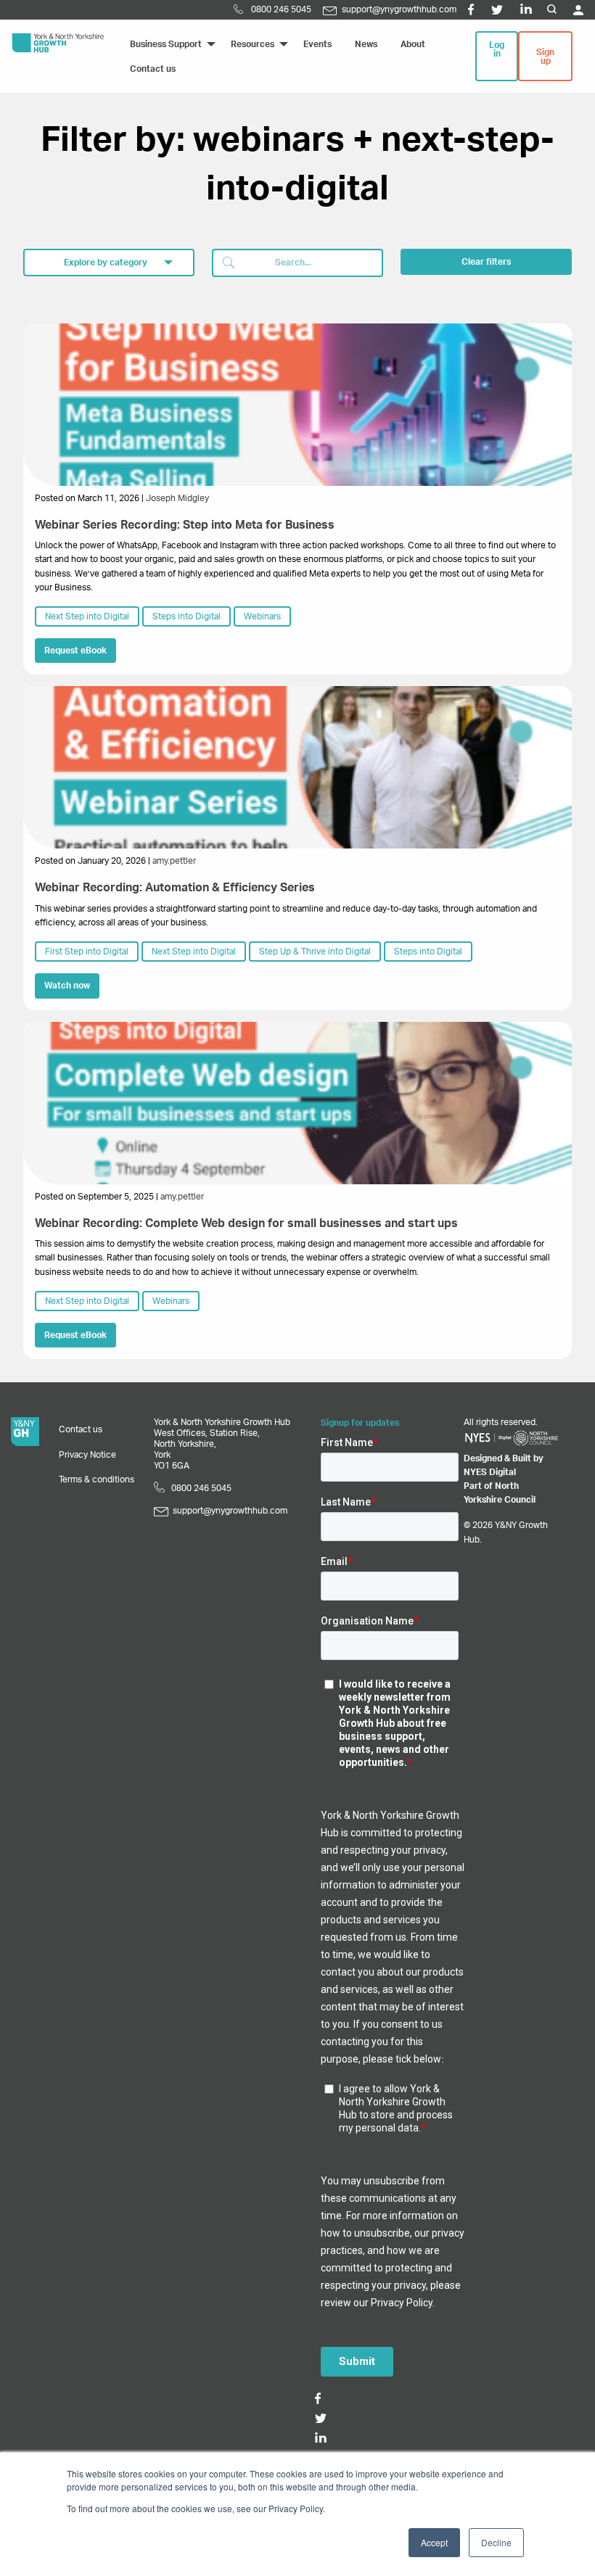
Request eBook (75, 651)
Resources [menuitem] (253, 44)
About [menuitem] (413, 44)
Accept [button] (434, 2542)
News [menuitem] (366, 44)
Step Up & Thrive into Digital (315, 951)
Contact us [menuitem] (153, 69)
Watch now (67, 986)
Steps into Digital (186, 616)
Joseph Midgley (177, 498)
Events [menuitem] (317, 44)
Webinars (262, 616)
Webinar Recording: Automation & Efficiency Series (175, 888)
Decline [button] (496, 2542)
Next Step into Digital (87, 616)
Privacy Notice (87, 1455)
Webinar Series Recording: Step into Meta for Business (185, 525)
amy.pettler (174, 861)
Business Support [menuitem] (166, 44)
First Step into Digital (87, 951)
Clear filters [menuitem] (486, 262)
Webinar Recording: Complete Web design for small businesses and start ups (246, 1223)
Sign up (545, 57)
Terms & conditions (97, 1479)
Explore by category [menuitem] (106, 263)
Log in (497, 49)
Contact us (81, 1429)
